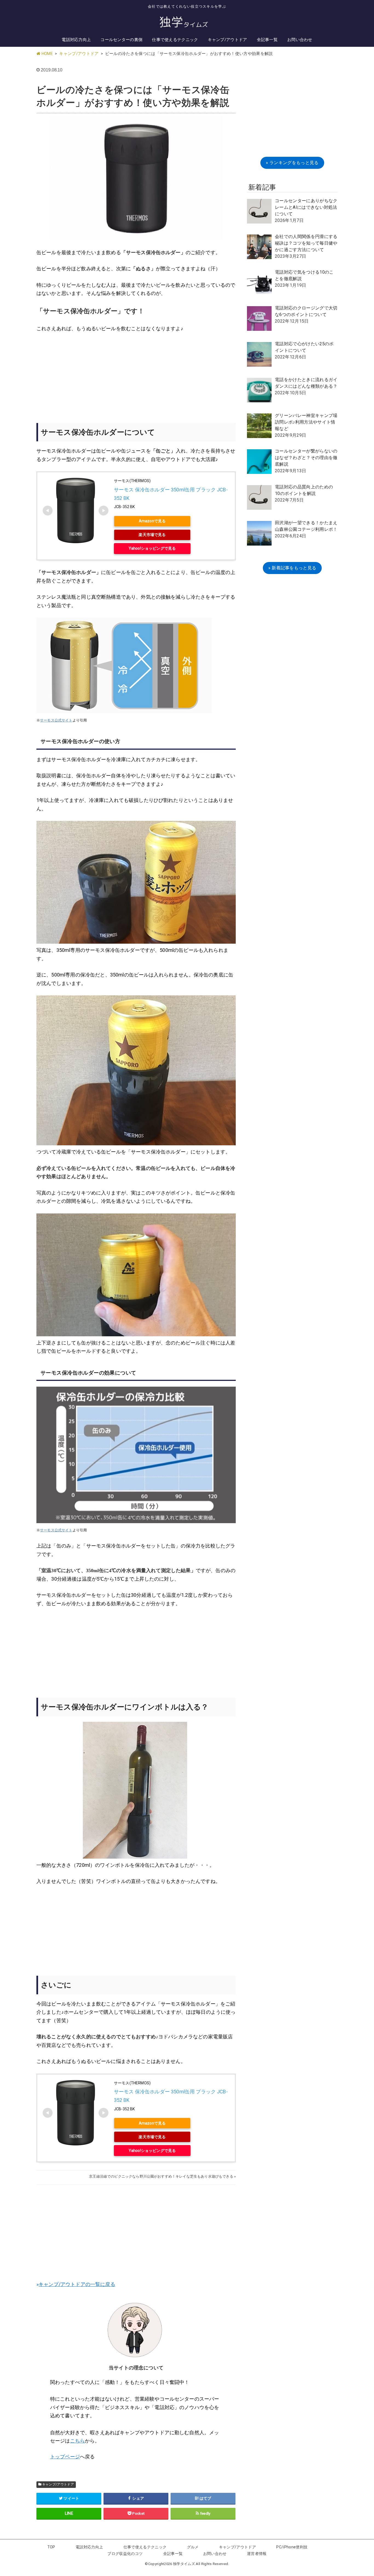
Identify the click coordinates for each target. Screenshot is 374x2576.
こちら (77, 2441)
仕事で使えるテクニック (175, 40)
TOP (51, 2547)
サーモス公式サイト (56, 720)
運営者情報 (257, 2554)
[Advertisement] (136, 379)
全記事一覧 (267, 40)
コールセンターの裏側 (121, 40)
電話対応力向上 (76, 40)
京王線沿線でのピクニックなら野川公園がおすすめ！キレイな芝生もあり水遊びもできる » (162, 2176)
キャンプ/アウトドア (228, 40)
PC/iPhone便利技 (292, 2547)
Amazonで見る (152, 521)
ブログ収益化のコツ (125, 2554)
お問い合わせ (300, 40)
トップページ (65, 2457)
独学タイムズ (184, 2564)
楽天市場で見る (152, 535)
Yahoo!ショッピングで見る (152, 548)
